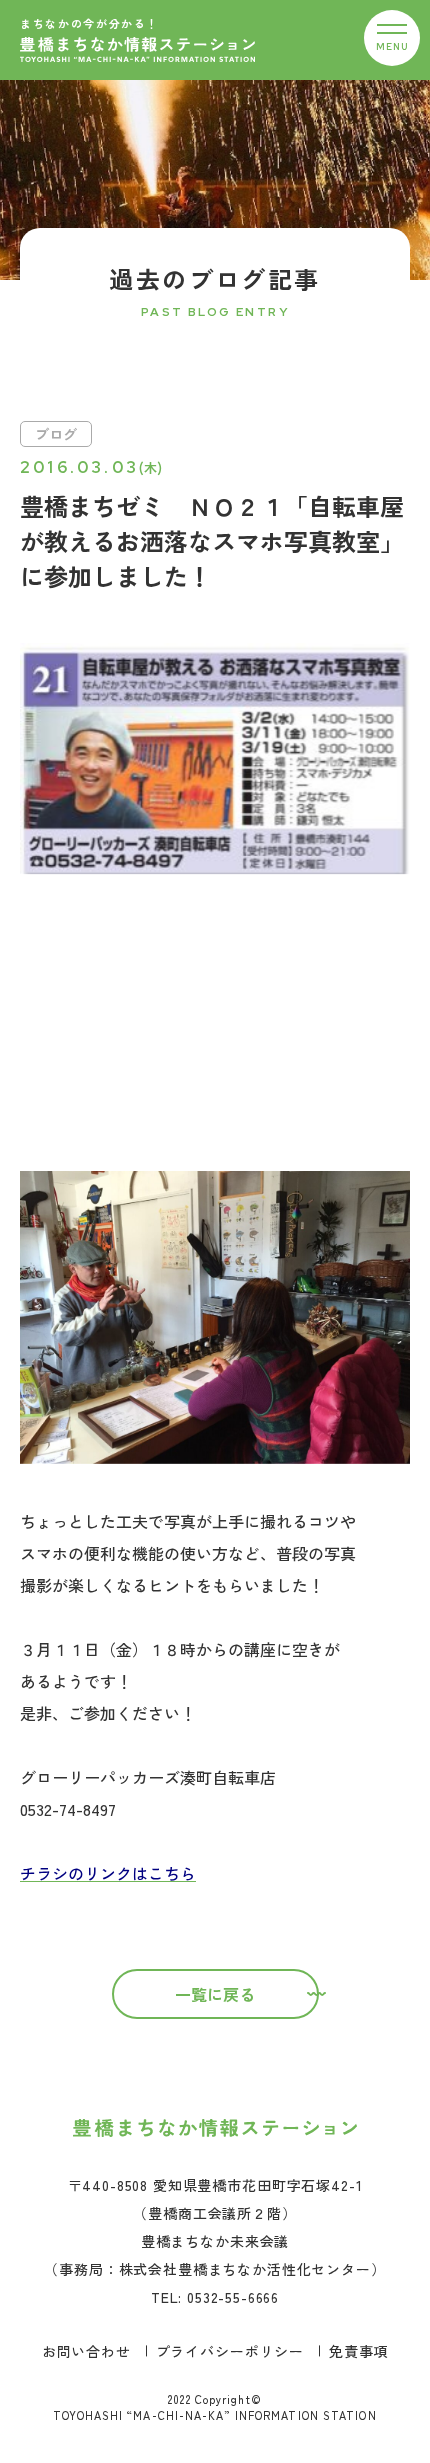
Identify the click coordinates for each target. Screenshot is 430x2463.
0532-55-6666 (233, 2297)
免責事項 (358, 2351)
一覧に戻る (215, 1994)
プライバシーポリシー (230, 2351)
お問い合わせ (86, 2351)
